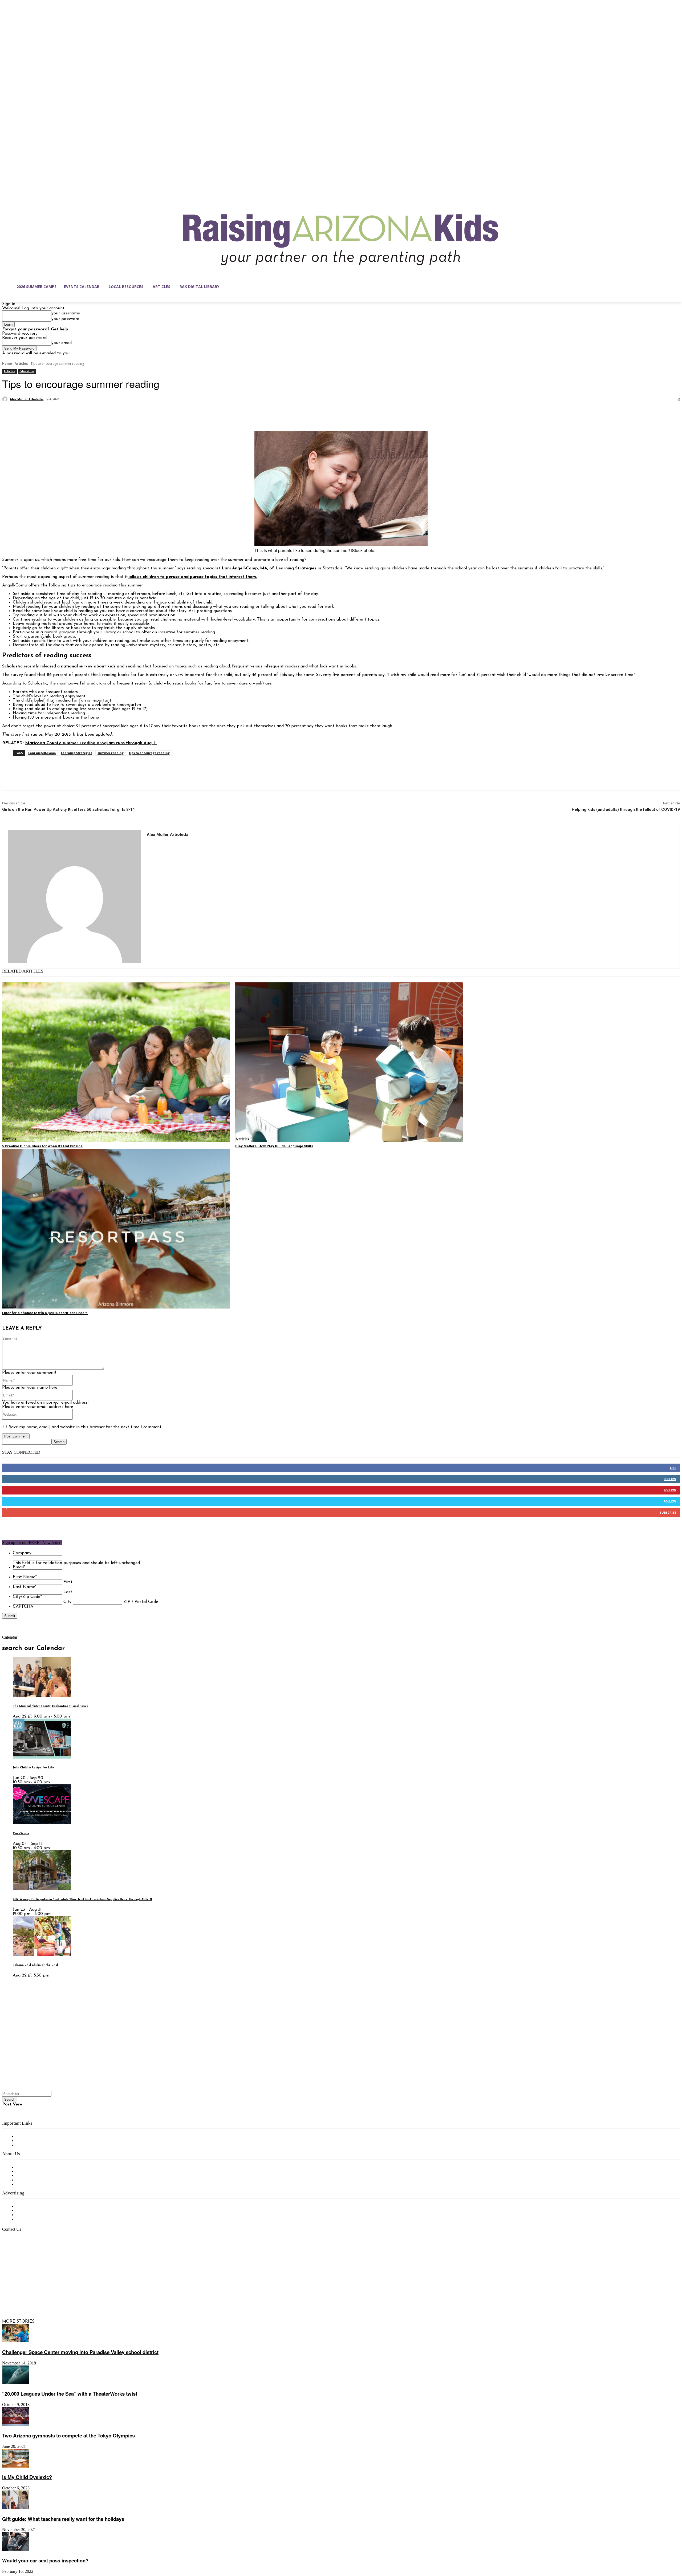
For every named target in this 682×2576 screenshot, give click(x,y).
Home (7, 364)
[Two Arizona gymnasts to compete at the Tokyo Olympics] (15, 2425)
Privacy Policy (29, 2145)
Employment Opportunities (43, 2176)
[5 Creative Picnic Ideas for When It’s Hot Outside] (116, 1062)
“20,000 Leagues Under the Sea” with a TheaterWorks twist (70, 2394)
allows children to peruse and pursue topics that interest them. (192, 577)
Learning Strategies (77, 753)
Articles (21, 364)
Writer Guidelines (33, 2180)
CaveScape (21, 1834)
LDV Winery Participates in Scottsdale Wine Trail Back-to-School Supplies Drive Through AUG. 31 (82, 1899)
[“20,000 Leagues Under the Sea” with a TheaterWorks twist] (15, 2383)
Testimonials (28, 2206)
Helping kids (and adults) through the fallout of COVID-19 (626, 809)
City (67, 1602)
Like (673, 1468)
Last (68, 1592)
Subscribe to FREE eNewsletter (47, 2137)
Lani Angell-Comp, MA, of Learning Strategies (269, 568)
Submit (10, 1616)
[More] (88, 413)
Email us (21, 2257)
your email (62, 343)
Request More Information (42, 2219)
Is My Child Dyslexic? (27, 2477)
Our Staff (25, 2167)
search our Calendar (33, 1649)
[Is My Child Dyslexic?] (15, 2466)
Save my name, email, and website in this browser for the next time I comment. (86, 1427)
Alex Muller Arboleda (26, 399)
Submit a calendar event (40, 2184)
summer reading (111, 753)
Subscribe (668, 1512)
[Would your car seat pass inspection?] (15, 2550)
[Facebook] (11, 413)
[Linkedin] (29, 2296)
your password (65, 319)
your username (66, 313)
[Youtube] (62, 2296)
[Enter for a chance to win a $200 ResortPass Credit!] (116, 1229)
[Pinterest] (49, 413)
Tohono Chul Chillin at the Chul (35, 1965)
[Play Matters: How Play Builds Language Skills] (349, 1062)
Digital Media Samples (38, 2215)
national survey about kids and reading (101, 666)
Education (27, 371)
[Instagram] (18, 2296)
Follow (670, 1479)
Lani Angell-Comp (42, 753)
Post (7, 2104)
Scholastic (12, 666)
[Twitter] (30, 413)
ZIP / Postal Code (141, 1602)
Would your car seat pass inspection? (45, 2560)
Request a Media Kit (36, 2211)
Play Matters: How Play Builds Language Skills (274, 1146)
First (68, 1582)
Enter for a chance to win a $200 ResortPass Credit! (45, 1313)
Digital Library (30, 2141)
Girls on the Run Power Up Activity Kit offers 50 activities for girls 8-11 (69, 809)
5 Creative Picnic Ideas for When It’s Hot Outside (42, 1146)
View (18, 2104)
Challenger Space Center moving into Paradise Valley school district (80, 2352)
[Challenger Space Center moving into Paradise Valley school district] (15, 2341)
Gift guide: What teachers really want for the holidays (63, 2519)
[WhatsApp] (68, 413)
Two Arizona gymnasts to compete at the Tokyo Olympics (68, 2435)
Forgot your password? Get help (35, 329)
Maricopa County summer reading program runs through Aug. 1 (91, 743)
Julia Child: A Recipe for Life (33, 1768)
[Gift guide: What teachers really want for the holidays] (15, 2508)
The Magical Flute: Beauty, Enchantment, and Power (50, 1706)
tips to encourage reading (149, 753)
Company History (33, 2172)
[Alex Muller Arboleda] (6, 399)
